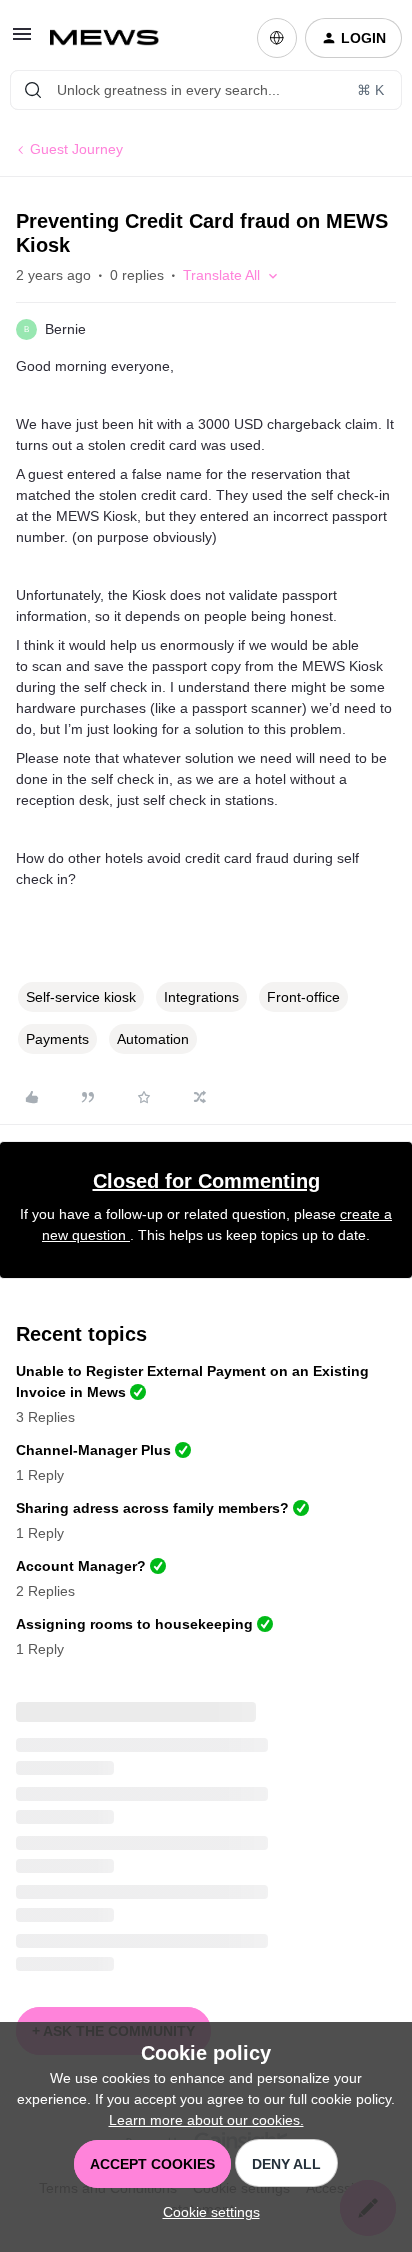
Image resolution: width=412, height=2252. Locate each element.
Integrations (201, 997)
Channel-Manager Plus (93, 1450)
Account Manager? (81, 1566)
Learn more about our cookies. (206, 2120)
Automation (153, 1039)
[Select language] (277, 38)
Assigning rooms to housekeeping (134, 1624)
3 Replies (45, 1417)
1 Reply (40, 1475)
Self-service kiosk (81, 997)
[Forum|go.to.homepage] (112, 38)
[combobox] (206, 90)
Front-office (303, 997)
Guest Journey (76, 149)
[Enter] (33, 90)
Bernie (65, 329)
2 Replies (45, 1591)
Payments (57, 1039)
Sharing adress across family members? (152, 1508)
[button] (22, 41)
